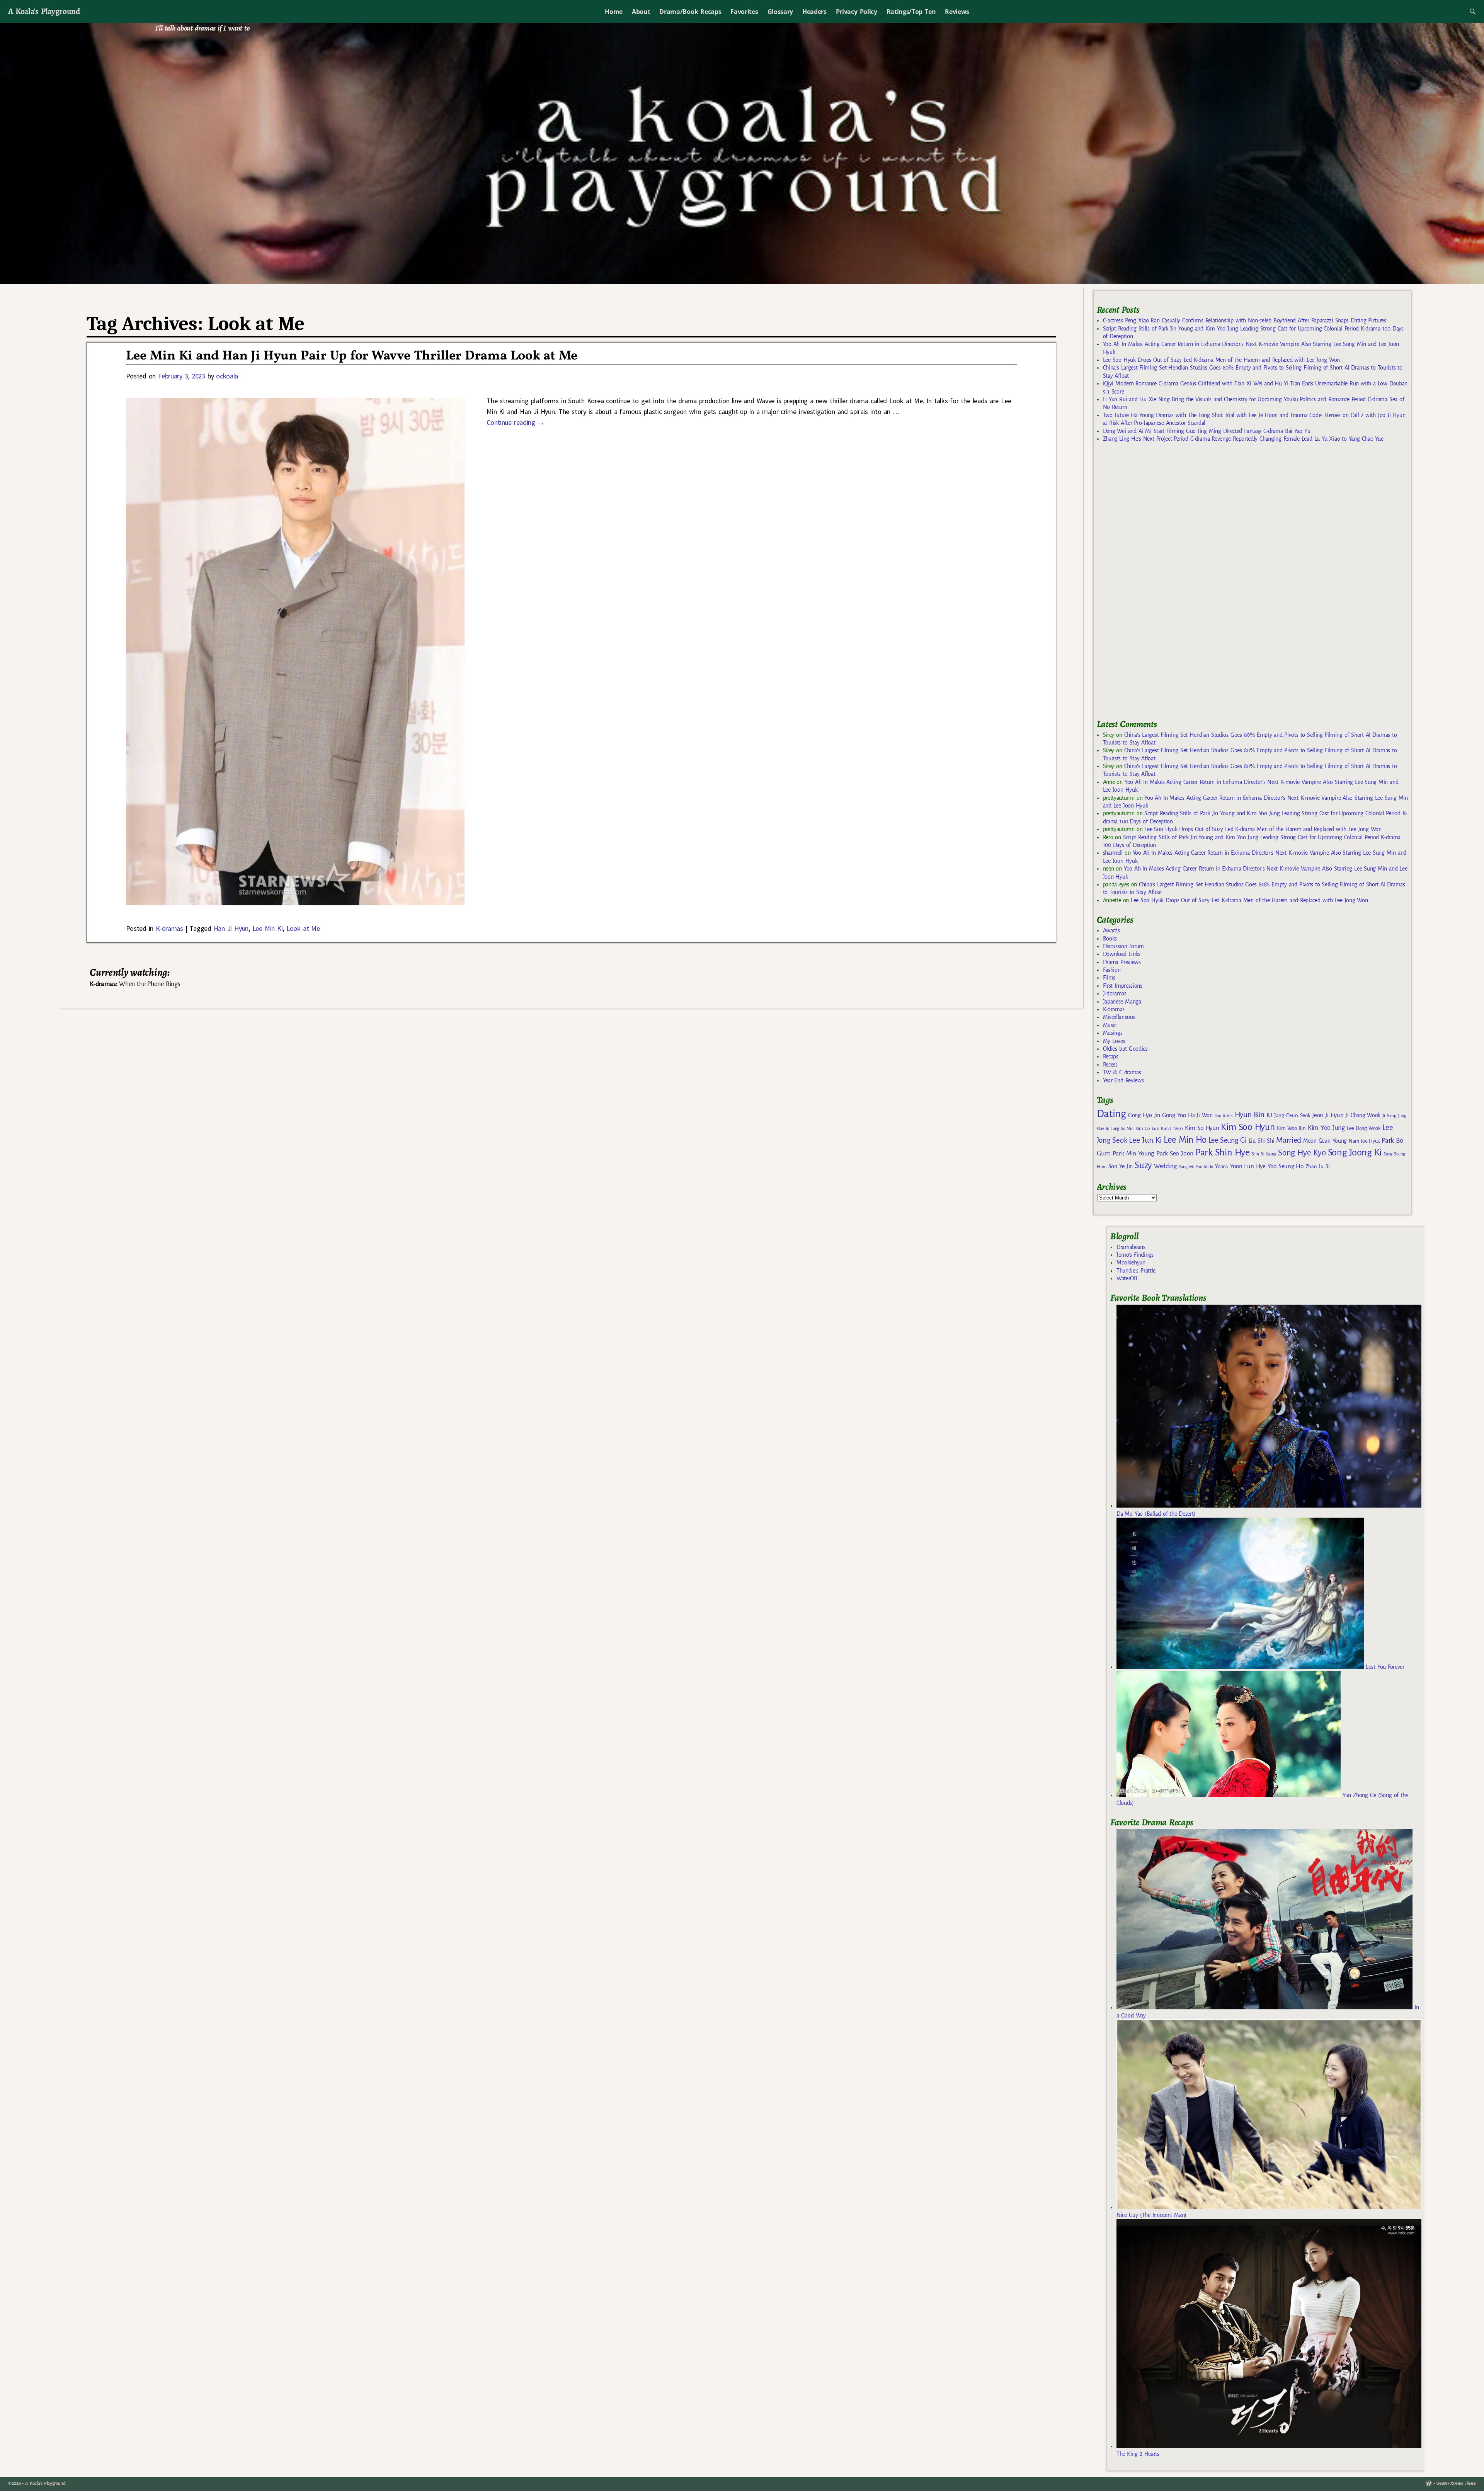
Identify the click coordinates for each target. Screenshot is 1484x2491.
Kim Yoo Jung (1326, 1128)
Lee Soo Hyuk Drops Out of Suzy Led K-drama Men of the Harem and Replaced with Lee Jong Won (1221, 360)
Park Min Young (1133, 1153)
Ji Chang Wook (1363, 1115)
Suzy (1143, 1165)
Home (614, 12)
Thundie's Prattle (1136, 1271)
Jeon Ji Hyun (1328, 1115)
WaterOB (1127, 1278)
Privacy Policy (857, 12)
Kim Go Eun (1147, 1128)
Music (1110, 1025)
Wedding (1165, 1166)
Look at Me (303, 928)
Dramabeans (1131, 1247)
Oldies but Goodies (1125, 1049)
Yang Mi (1186, 1167)
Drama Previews (1122, 962)
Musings (1113, 1033)
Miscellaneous (1119, 1017)
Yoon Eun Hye (1248, 1166)
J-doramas (1115, 993)
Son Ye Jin (1121, 1166)
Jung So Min (1122, 1128)
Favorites (744, 12)
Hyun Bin (1250, 1115)
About (641, 12)
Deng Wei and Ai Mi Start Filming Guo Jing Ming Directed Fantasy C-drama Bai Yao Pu (1207, 431)
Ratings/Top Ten (911, 12)
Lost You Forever (1384, 1667)
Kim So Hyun (1202, 1128)
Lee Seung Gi (1228, 1140)
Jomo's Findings (1135, 1255)
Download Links (1122, 954)
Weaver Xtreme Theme (1456, 2483)
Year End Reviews (1123, 1080)
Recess (1110, 1065)
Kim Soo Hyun (1248, 1127)
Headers (814, 12)
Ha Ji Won (1200, 1115)
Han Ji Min (1224, 1116)
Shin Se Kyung (1264, 1154)
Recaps (1111, 1056)
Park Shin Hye (1223, 1152)
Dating (1111, 1114)
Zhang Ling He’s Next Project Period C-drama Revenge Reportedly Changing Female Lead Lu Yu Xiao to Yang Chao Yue (1243, 439)
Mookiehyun (1131, 1263)
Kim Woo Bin (1291, 1128)
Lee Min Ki (268, 928)
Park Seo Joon (1175, 1153)
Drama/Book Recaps (690, 12)
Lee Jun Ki (1145, 1140)
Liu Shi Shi (1261, 1141)
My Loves (1114, 1041)
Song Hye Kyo (1302, 1153)
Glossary (780, 12)
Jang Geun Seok (1292, 1115)
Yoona (1221, 1166)
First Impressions (1123, 986)
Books (1110, 939)
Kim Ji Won (1172, 1129)
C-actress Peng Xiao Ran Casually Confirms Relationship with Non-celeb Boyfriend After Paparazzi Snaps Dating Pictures (1245, 320)
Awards (1111, 930)
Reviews (957, 12)
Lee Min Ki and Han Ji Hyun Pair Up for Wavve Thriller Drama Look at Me (352, 356)
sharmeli (1113, 853)
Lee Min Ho (1185, 1140)
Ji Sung (1389, 1116)
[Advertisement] (1155, 584)
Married (1289, 1140)
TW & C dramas (1122, 1072)
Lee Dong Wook (1364, 1128)
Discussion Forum (1123, 946)
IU (1269, 1115)
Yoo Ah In (1204, 1167)
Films (1109, 978)
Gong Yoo (1174, 1115)
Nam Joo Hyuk (1364, 1141)
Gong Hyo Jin (1144, 1115)
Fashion (1112, 970)
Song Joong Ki (1355, 1152)
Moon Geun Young (1325, 1141)
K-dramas (169, 928)
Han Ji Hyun (231, 928)
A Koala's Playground (44, 11)
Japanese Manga (1122, 1002)
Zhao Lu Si (1318, 1166)
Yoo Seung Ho (1286, 1166)
